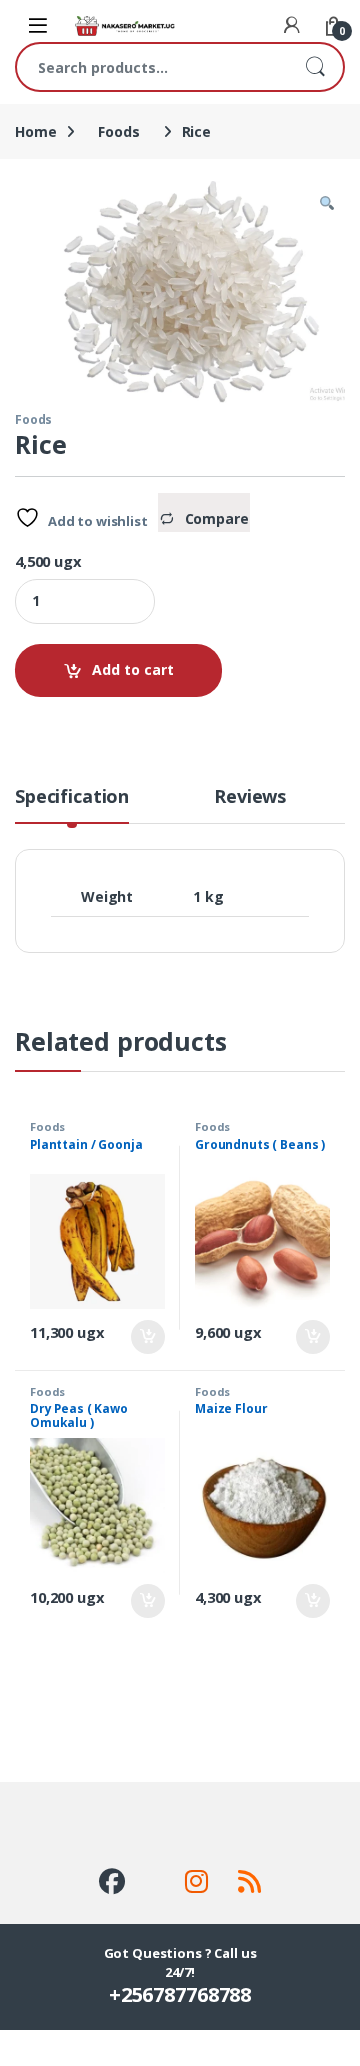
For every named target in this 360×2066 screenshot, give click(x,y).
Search (315, 67)
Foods (118, 131)
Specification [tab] (72, 797)
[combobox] (152, 67)
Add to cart (133, 669)
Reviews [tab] (250, 797)
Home (35, 131)
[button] (327, 203)
